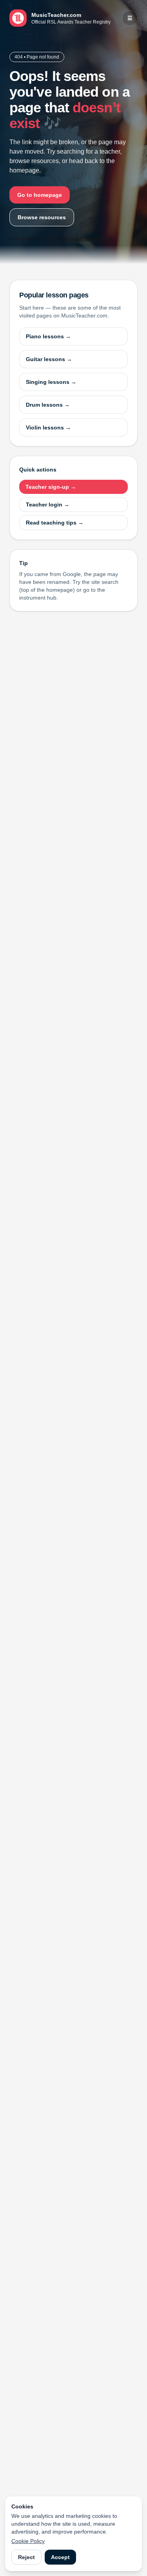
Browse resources (42, 217)
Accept (60, 2557)
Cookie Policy (28, 2541)
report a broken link (92, 239)
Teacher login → (48, 505)
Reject (26, 2557)
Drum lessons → (48, 405)
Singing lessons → (51, 382)
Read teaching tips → (55, 523)
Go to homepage (40, 195)
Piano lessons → (48, 336)
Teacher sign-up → (51, 487)
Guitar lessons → (49, 359)
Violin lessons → (48, 427)
